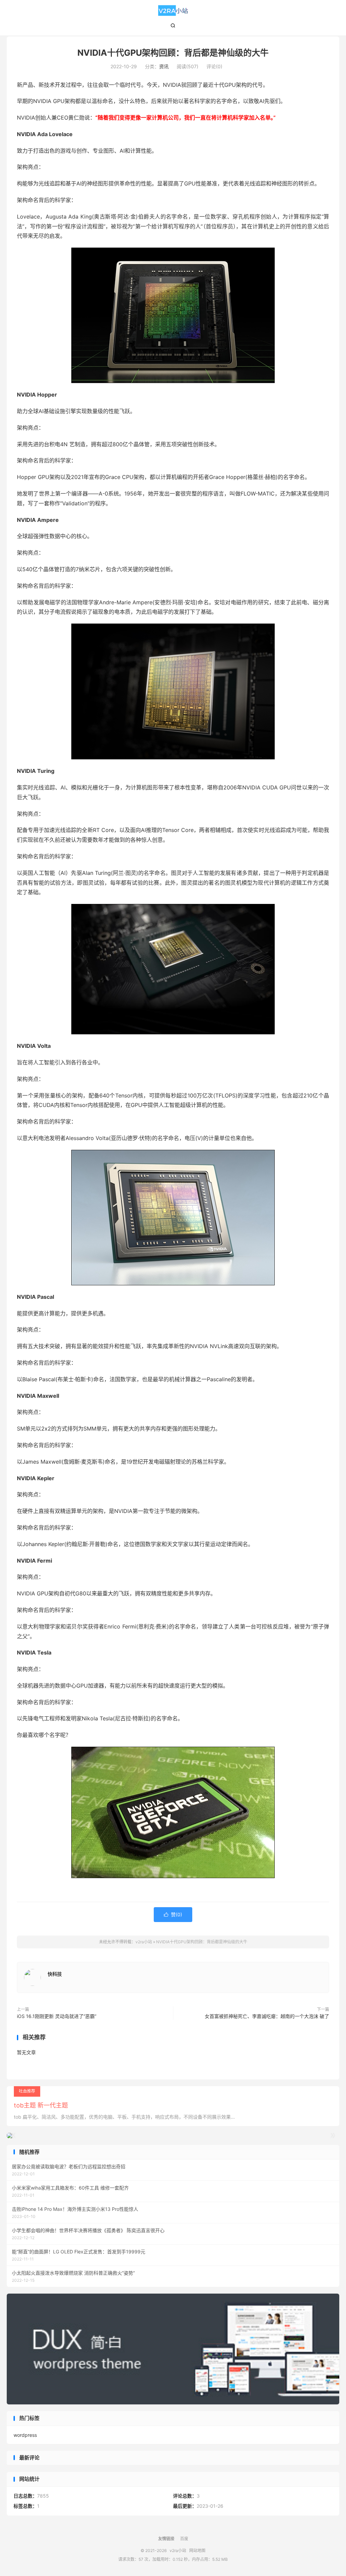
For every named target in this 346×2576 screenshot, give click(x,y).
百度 (184, 2539)
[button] (332, 2136)
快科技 (55, 1974)
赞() (173, 1914)
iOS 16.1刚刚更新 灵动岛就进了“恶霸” (57, 2016)
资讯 (164, 66)
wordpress (25, 2435)
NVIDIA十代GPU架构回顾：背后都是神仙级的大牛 (173, 53)
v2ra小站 (173, 10)
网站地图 (197, 2550)
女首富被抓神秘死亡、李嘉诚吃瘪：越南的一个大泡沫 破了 (267, 2016)
